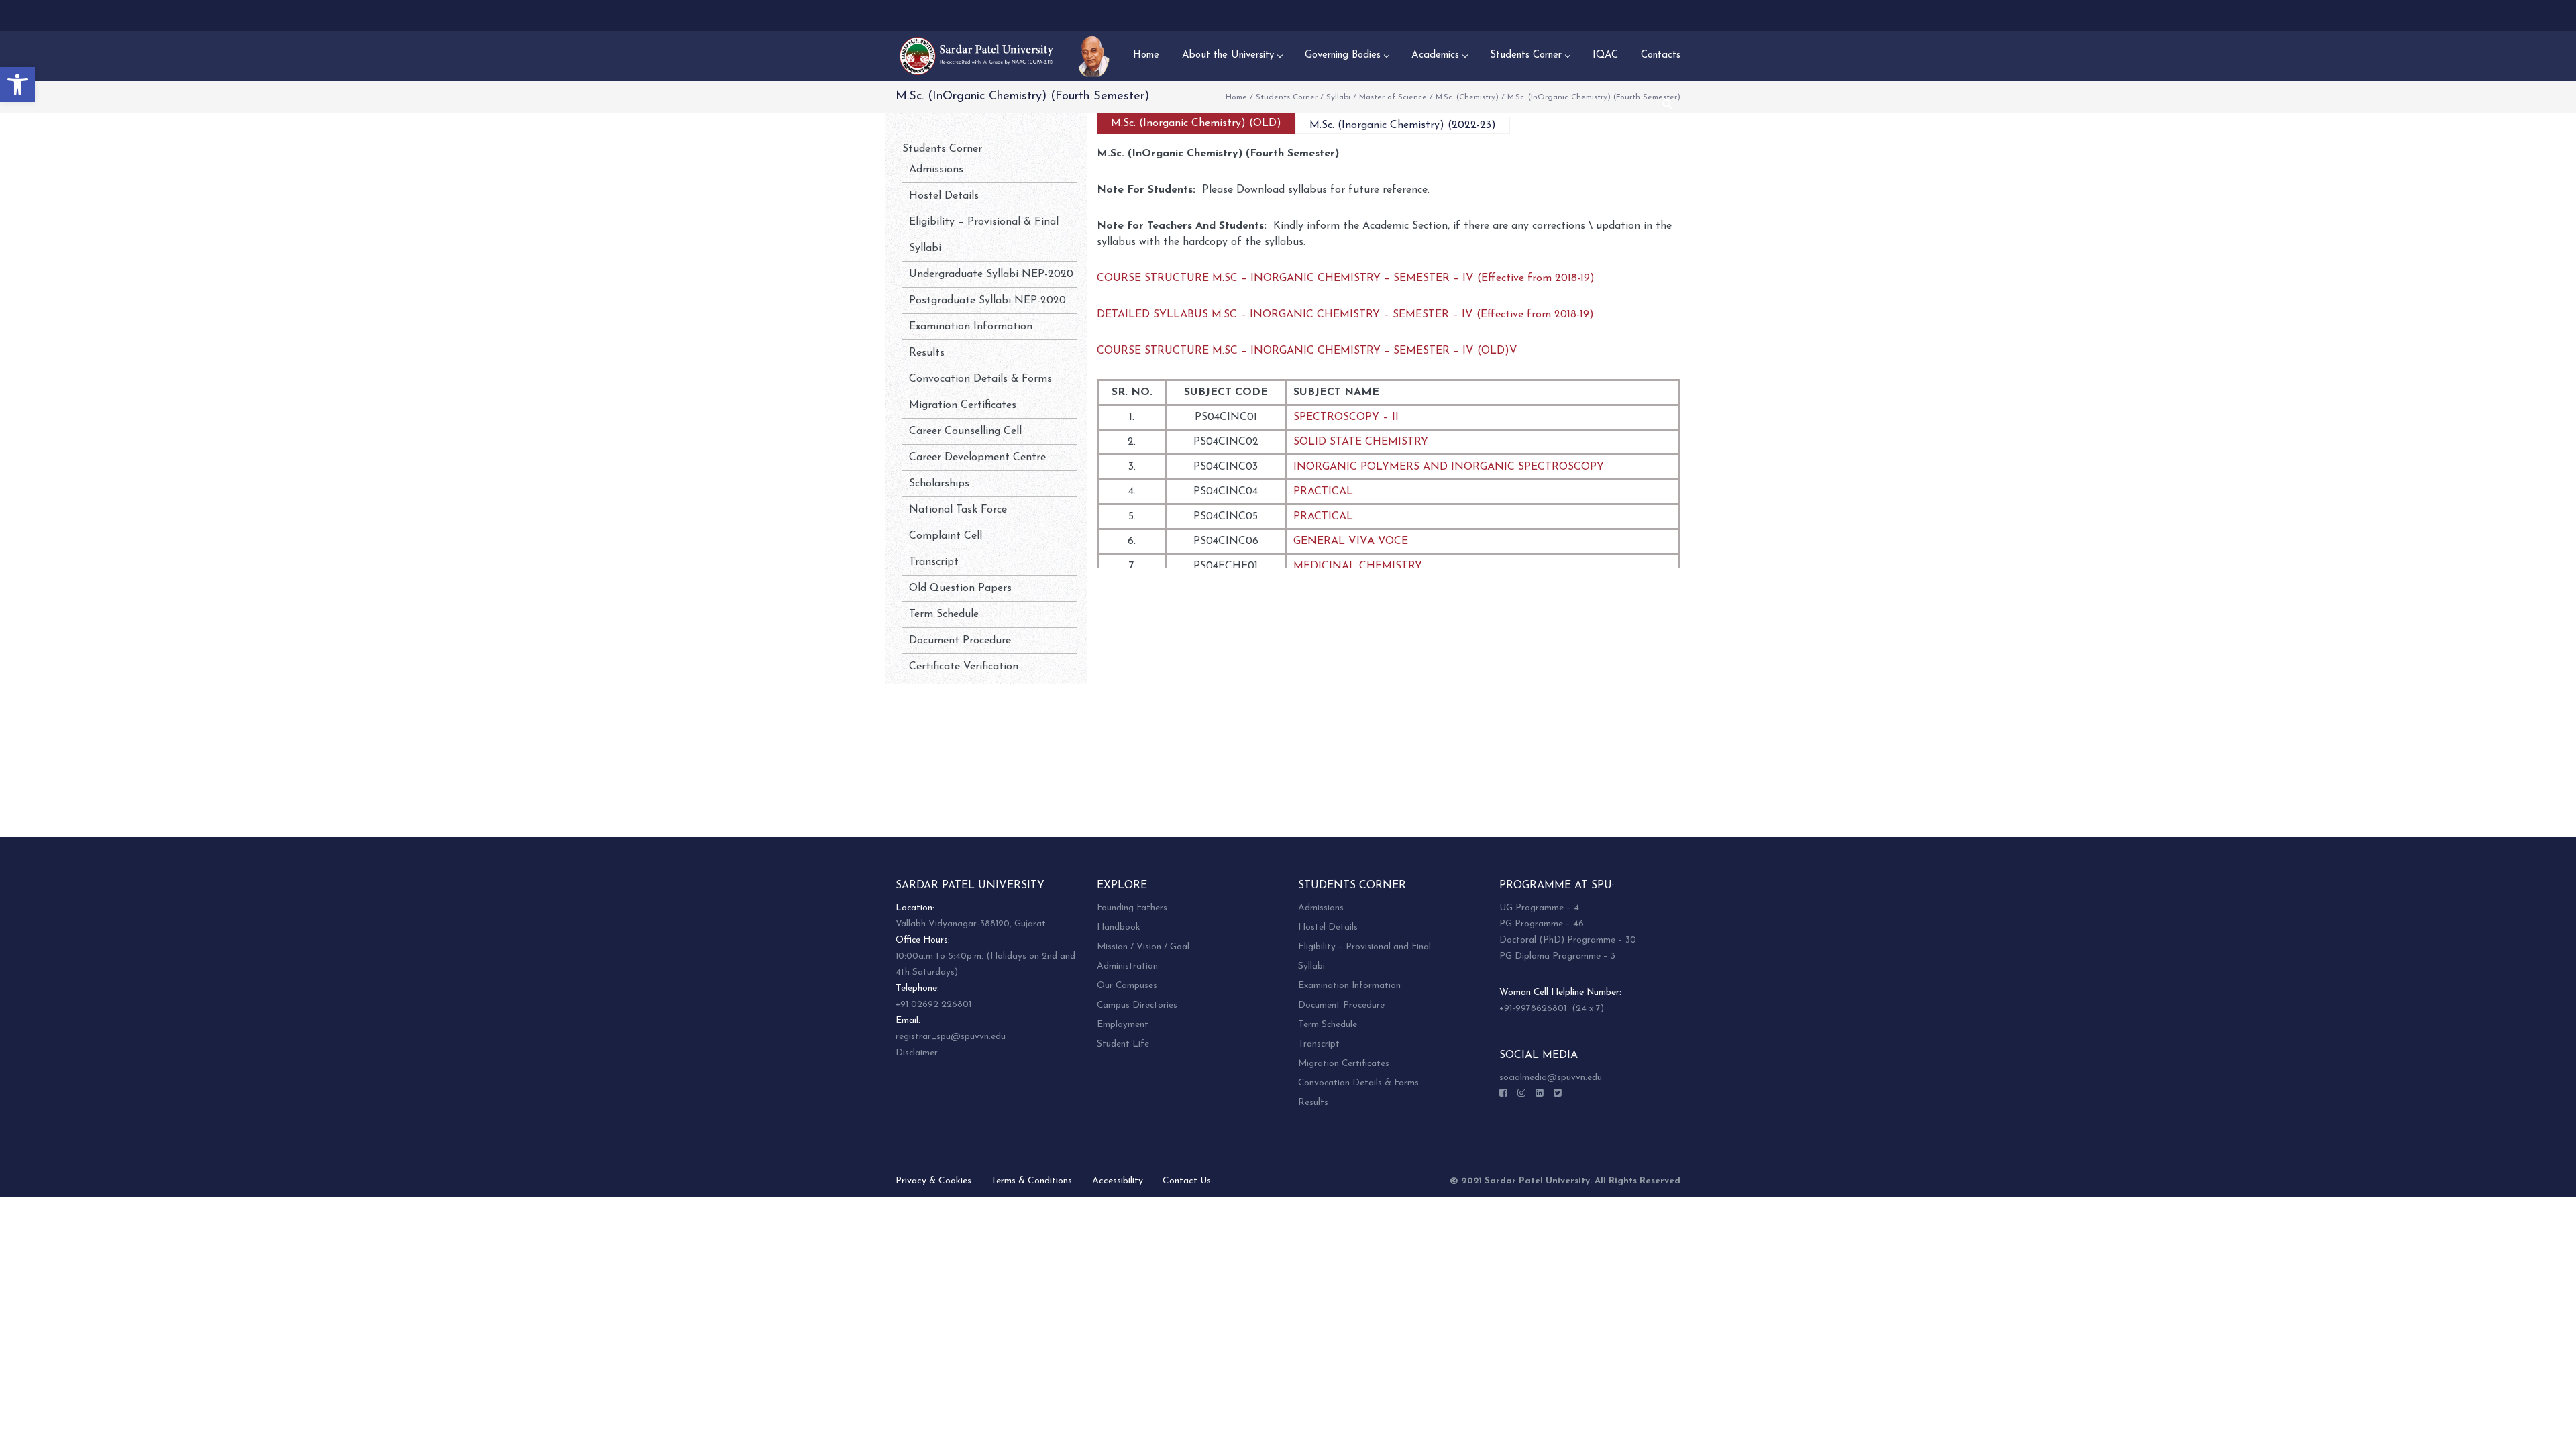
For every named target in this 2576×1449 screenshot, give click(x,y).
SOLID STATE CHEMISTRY (1361, 442)
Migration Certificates (963, 405)
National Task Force (958, 510)
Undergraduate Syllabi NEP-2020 (991, 274)
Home (1236, 97)
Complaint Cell (946, 536)
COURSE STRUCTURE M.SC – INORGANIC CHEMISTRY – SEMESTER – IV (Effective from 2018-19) (1346, 278)
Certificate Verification (964, 667)
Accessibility (1118, 1181)
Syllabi (1338, 97)
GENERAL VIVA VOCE (1351, 541)
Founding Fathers (1132, 908)
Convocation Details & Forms (980, 379)
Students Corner (1287, 97)
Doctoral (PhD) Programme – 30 (1568, 940)
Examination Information (971, 327)
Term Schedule (944, 614)
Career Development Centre (977, 458)
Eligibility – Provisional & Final (984, 222)
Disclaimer (917, 1053)
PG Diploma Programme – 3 (1557, 956)
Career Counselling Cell (965, 431)
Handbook (1118, 927)
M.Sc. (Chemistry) (1467, 97)
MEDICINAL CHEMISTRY (1358, 566)
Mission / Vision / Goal (1143, 947)
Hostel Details (944, 196)
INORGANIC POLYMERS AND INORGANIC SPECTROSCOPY (1449, 467)
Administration (1127, 966)
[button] (17, 85)
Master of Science (1393, 97)
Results (927, 353)
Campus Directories (1137, 1005)
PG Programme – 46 (1542, 924)
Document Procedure (960, 641)
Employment (1123, 1025)
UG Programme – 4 (1539, 908)
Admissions (936, 170)
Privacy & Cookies (933, 1181)
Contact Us (1187, 1181)
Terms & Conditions (1031, 1181)
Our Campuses (1127, 986)
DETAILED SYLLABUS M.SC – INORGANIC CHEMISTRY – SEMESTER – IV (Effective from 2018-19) (1345, 315)
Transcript (934, 562)
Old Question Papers (960, 588)
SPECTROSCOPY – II (1346, 417)
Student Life (1123, 1044)
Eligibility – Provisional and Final (1364, 947)
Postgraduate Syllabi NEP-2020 (987, 301)
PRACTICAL (1323, 492)
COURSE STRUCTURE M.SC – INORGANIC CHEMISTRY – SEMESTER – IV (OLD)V (1307, 351)
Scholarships (939, 484)
